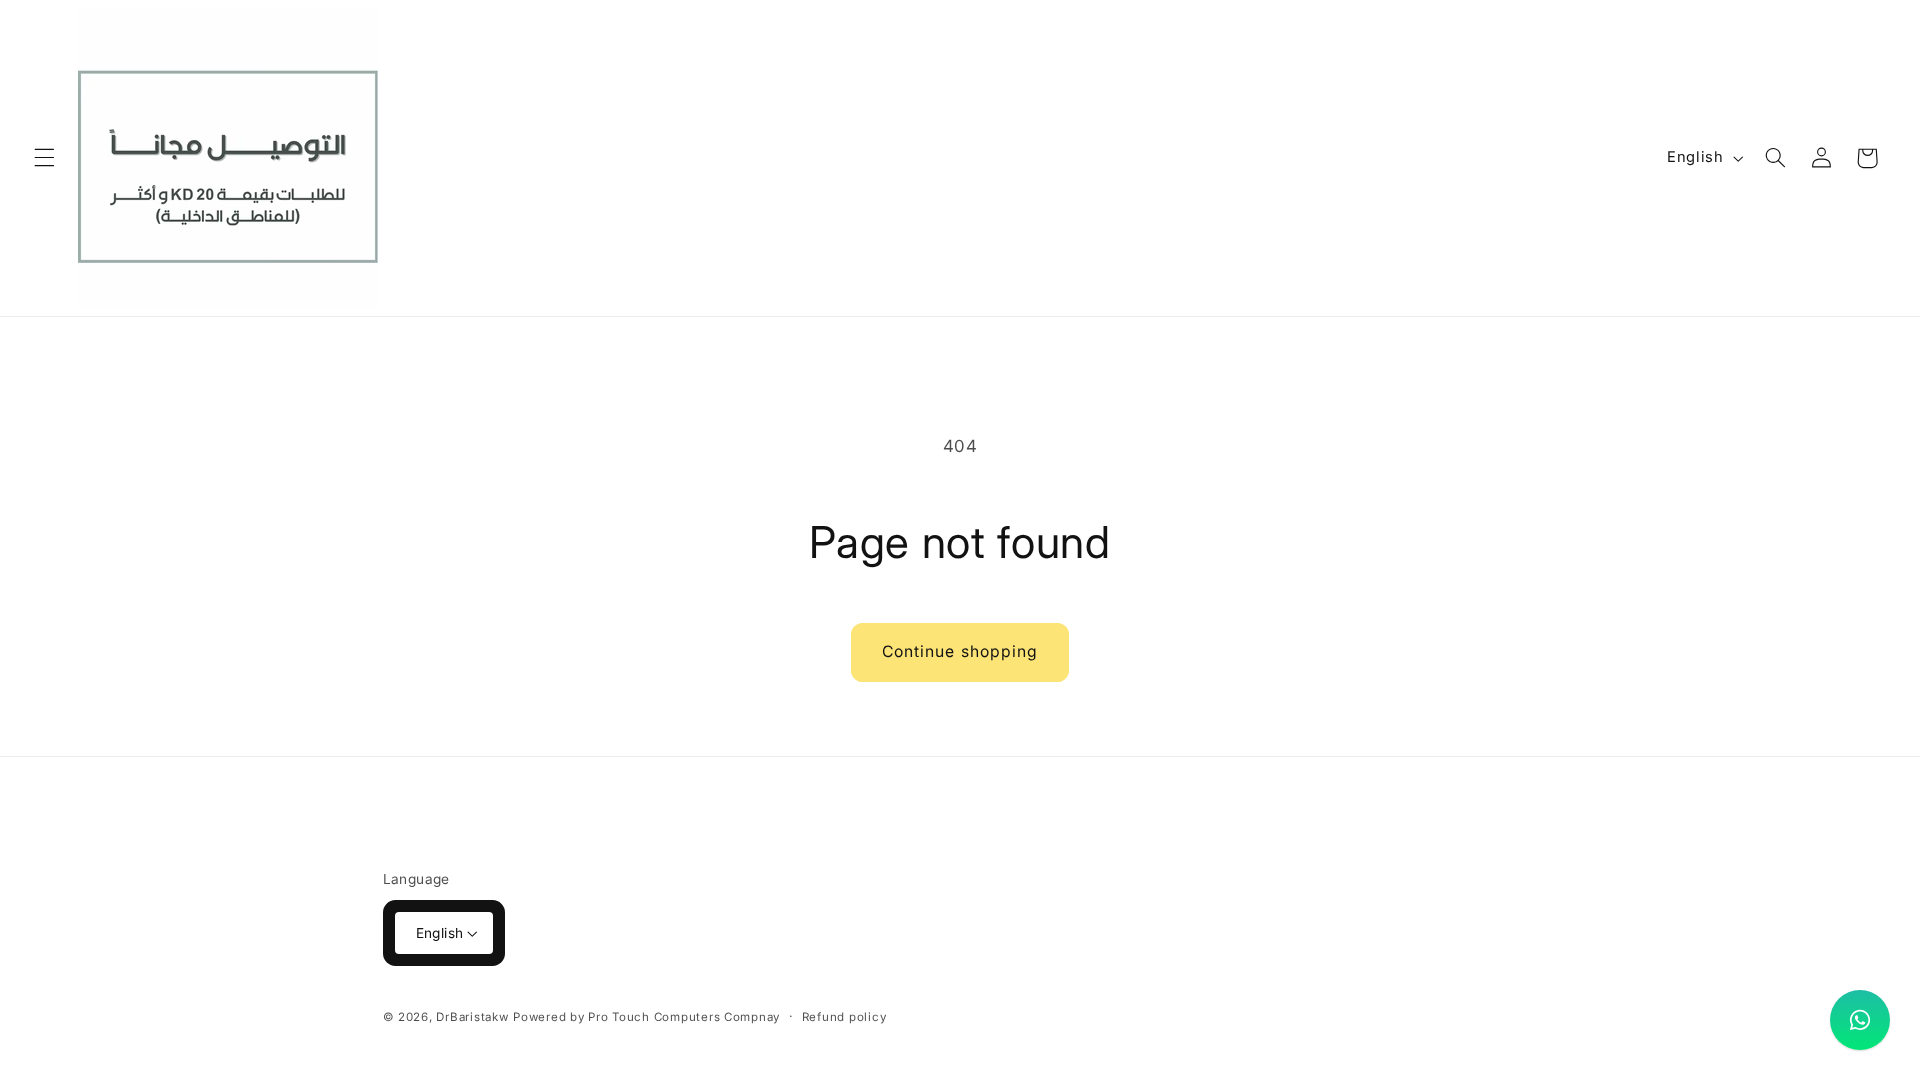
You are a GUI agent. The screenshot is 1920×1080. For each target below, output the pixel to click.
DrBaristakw (472, 1017)
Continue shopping (960, 651)
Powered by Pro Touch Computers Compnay (646, 1017)
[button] (44, 158)
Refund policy (844, 1017)
